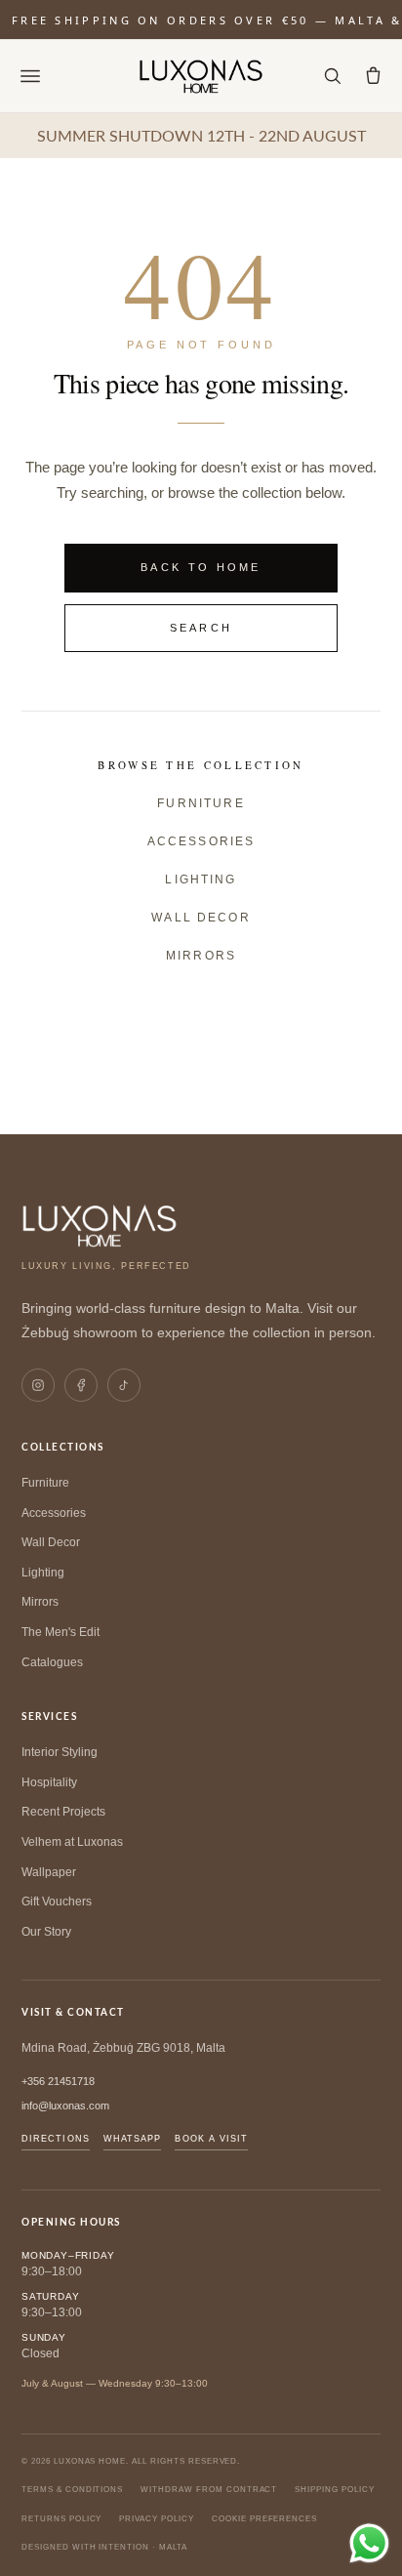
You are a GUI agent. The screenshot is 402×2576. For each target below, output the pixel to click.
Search (201, 628)
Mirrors (201, 956)
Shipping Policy (334, 2490)
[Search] (332, 76)
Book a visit (211, 2139)
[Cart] (373, 76)
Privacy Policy (156, 2519)
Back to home (201, 567)
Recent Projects (63, 1812)
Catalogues (52, 1662)
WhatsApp (133, 2139)
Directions (56, 2139)
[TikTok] (124, 1385)
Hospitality (49, 1782)
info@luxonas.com (65, 2106)
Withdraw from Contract (209, 2490)
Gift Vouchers (57, 1901)
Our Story (46, 1932)
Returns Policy (61, 2519)
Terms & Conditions (72, 2490)
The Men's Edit (60, 1632)
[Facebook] (81, 1385)
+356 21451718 (58, 2081)
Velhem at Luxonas (72, 1842)
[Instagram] (38, 1385)
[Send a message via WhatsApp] (369, 2543)
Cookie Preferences (264, 2519)
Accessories (201, 841)
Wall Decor (201, 918)
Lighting (201, 879)
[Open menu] (30, 76)
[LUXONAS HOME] (201, 76)
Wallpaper (49, 1872)
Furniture (201, 803)
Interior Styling (60, 1752)
